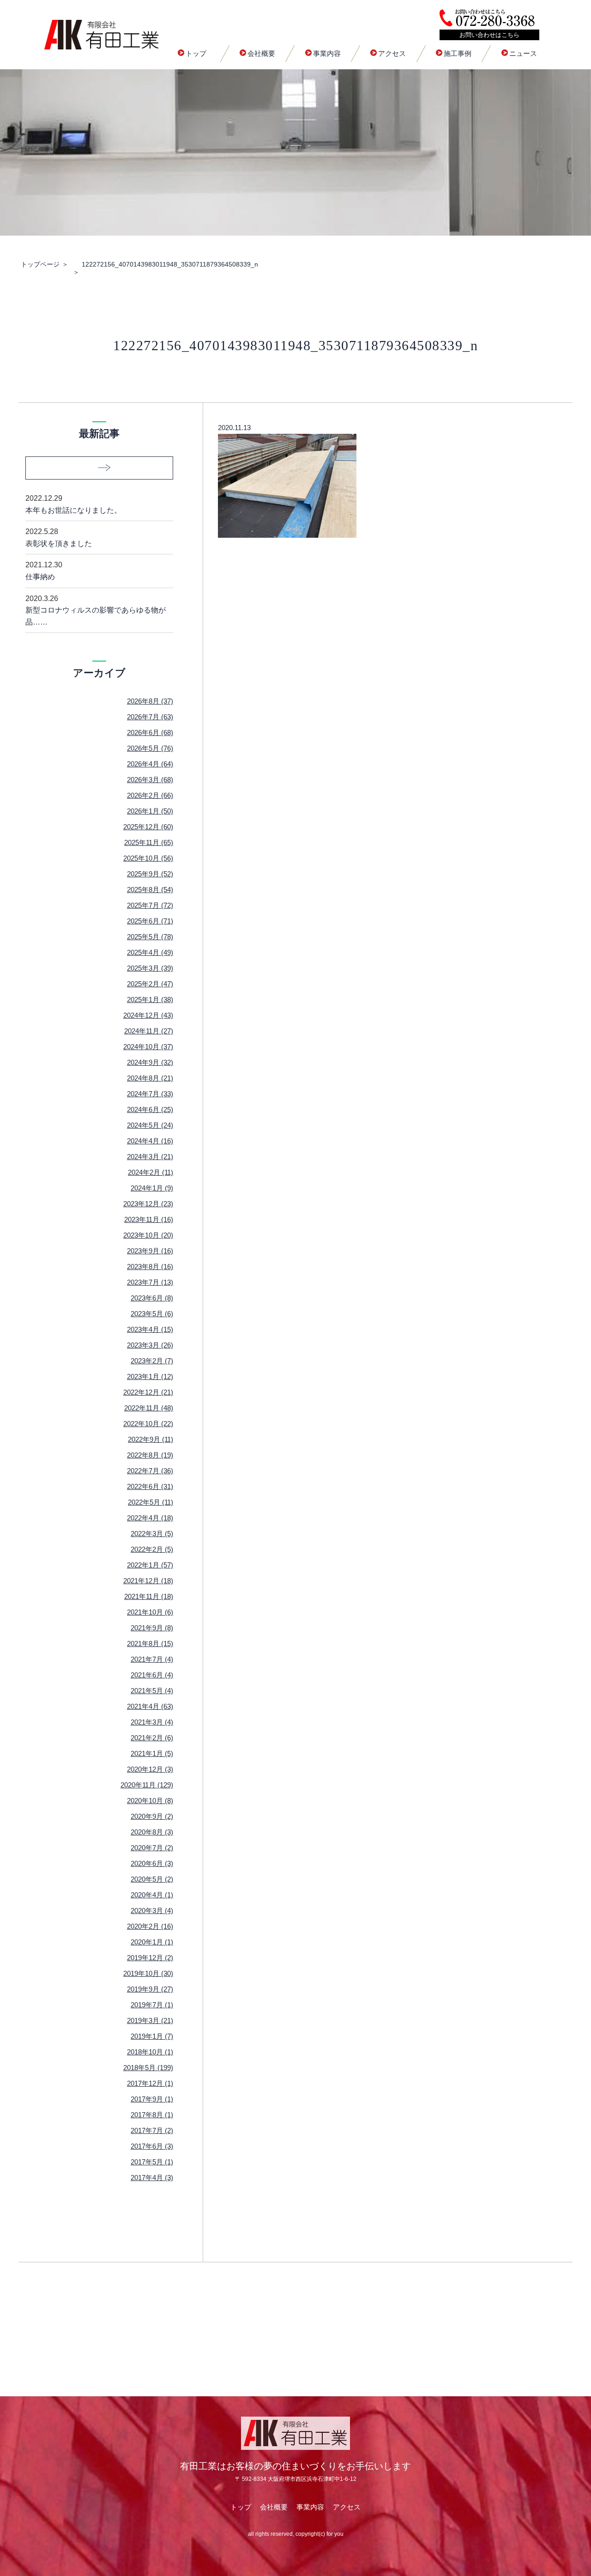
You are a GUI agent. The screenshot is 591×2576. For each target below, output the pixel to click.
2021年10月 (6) (150, 1612)
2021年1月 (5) (152, 1753)
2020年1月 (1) (152, 1942)
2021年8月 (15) (150, 1643)
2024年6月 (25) (150, 1109)
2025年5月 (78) (150, 937)
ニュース (523, 53)
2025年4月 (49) (150, 952)
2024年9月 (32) (150, 1062)
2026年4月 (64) (150, 764)
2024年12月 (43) (148, 1015)
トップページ (40, 264)
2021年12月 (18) (148, 1581)
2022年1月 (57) (150, 1565)
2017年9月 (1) (152, 2099)
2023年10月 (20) (148, 1235)
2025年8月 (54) (150, 890)
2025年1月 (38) (150, 999)
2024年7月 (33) (150, 1094)
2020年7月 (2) (152, 1848)
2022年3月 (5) (152, 1534)
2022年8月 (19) (150, 1455)
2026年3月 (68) (150, 780)
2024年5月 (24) (150, 1125)
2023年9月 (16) (150, 1251)
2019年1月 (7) (152, 2036)
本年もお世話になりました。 (73, 504)
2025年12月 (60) (148, 827)
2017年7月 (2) (152, 2130)
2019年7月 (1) (152, 2005)
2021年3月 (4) (152, 1722)
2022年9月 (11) (151, 1439)
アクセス (392, 53)
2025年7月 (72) (150, 905)
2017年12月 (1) (150, 2083)
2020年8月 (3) (152, 1832)
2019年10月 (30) (148, 1973)
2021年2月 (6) (152, 1738)
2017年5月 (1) (152, 2162)
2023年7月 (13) (150, 1282)
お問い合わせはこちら (489, 35)
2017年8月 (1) (152, 2115)
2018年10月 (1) (150, 2052)
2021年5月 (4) (152, 1691)
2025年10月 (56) (148, 858)
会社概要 (261, 53)
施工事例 (458, 53)
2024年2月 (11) (151, 1172)
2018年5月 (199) (148, 2068)
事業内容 (327, 53)
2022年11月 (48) (149, 1408)
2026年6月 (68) (150, 732)
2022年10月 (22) (148, 1424)
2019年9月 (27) (150, 1989)
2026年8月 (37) (150, 701)
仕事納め (44, 571)
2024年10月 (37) (148, 1047)
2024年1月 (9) (152, 1188)
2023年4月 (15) (150, 1329)
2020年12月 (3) (150, 1769)
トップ (196, 53)
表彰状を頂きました (59, 538)
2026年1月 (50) (150, 811)
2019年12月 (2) (150, 1958)
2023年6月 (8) (152, 1298)
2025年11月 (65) (149, 842)
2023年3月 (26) (150, 1345)
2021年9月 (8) (152, 1628)
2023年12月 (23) (148, 1204)
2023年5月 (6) (152, 1314)
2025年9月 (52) (150, 874)
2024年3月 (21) (150, 1157)
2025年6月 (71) (150, 921)
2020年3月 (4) (152, 1911)
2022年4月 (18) (150, 1518)
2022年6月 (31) (150, 1486)
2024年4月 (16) (150, 1141)
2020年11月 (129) (147, 1785)
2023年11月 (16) (149, 1219)
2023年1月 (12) (150, 1376)
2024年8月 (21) (150, 1078)
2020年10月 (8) (150, 1801)
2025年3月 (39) (150, 968)
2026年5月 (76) (150, 748)
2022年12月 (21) (148, 1392)
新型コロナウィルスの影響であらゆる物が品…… (96, 610)
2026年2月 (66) (150, 795)
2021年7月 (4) (152, 1659)
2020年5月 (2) (152, 1879)
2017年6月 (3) (152, 2146)
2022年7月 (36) (150, 1471)
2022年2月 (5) (152, 1549)
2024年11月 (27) (149, 1031)
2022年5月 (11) (151, 1502)
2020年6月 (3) (152, 1863)
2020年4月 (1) (152, 1895)
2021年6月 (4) (152, 1675)
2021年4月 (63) (150, 1706)
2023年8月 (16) (150, 1267)
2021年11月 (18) (149, 1596)
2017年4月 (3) (152, 2178)
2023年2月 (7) (152, 1361)
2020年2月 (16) (150, 1926)
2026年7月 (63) (150, 717)
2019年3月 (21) (150, 2020)
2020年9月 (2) (152, 1816)
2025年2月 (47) (150, 984)
